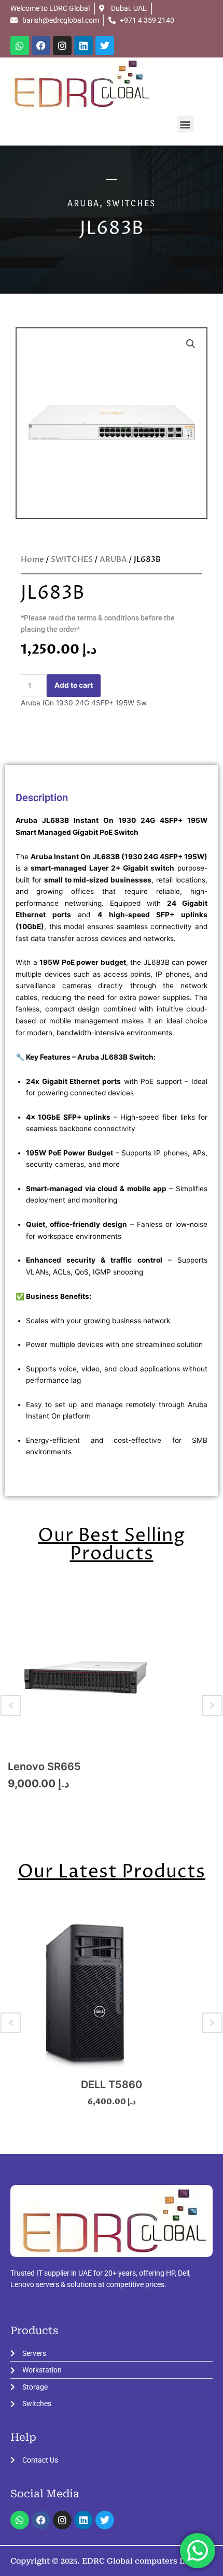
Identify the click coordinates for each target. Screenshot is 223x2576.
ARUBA (83, 203)
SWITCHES (131, 203)
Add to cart (74, 685)
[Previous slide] (11, 1705)
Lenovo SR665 (44, 1767)
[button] (185, 124)
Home (32, 559)
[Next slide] (212, 1705)
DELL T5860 (112, 2085)
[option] (112, 1706)
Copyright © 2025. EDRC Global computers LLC (102, 2561)
